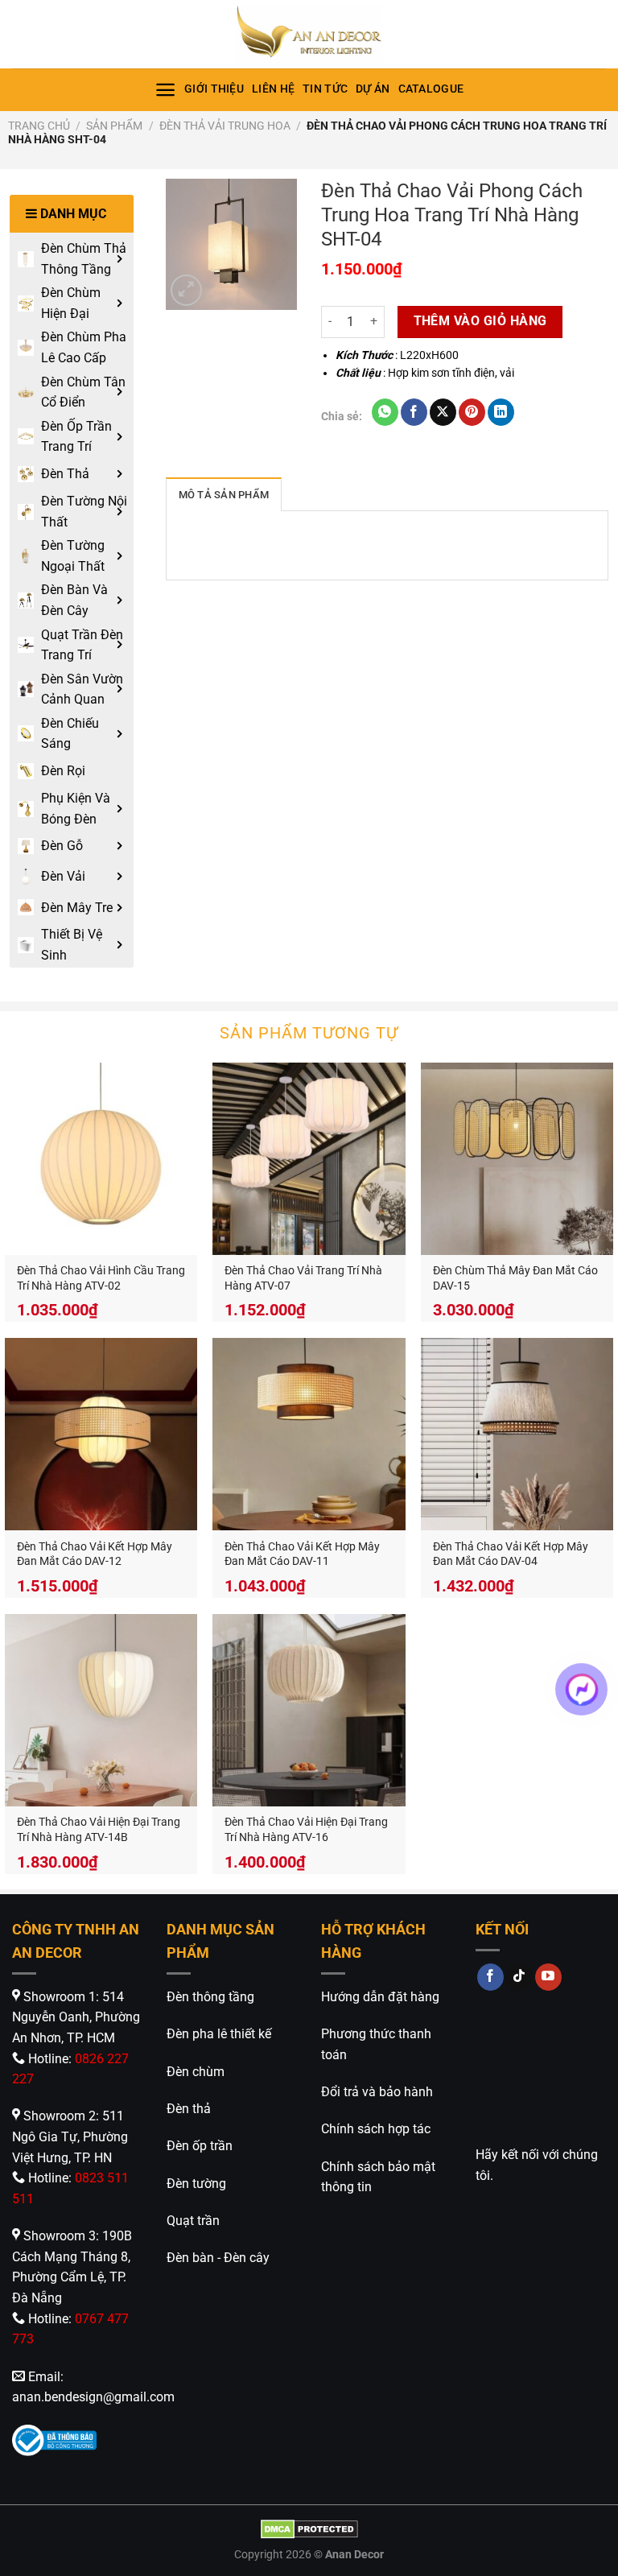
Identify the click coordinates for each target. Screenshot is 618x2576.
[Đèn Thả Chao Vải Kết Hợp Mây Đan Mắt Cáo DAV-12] (101, 1434)
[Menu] (165, 90)
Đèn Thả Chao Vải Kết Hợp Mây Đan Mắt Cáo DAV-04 (511, 1554)
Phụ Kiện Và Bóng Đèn (76, 809)
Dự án (373, 89)
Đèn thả (189, 2109)
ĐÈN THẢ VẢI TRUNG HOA (225, 126)
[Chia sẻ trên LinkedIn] (501, 412)
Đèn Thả (65, 474)
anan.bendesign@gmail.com (93, 2397)
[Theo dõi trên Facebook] (490, 1977)
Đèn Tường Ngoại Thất (73, 556)
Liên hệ (273, 89)
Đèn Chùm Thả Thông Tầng (84, 259)
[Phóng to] (186, 290)
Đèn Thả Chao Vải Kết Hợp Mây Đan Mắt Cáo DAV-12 (95, 1554)
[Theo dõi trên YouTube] (548, 1977)
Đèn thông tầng (210, 1997)
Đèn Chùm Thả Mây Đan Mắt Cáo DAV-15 (515, 1278)
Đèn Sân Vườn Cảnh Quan (82, 689)
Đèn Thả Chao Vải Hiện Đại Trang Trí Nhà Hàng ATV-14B (99, 1830)
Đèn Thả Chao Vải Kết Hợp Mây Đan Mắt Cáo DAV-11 (302, 1554)
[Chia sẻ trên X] (443, 412)
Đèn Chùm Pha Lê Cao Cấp (84, 347)
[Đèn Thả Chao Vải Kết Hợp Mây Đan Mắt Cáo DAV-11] (309, 1434)
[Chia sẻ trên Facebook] (414, 412)
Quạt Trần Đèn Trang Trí (82, 645)
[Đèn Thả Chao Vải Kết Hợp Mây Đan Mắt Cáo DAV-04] (517, 1434)
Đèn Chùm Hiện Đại (71, 303)
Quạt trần (193, 2221)
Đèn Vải (63, 876)
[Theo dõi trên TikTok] (519, 1977)
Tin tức (325, 89)
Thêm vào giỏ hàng (480, 321)
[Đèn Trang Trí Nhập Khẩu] (309, 34)
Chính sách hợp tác (376, 2129)
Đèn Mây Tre (77, 908)
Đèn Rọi (63, 771)
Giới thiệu (214, 89)
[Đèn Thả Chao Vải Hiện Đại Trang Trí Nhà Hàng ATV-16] (309, 1710)
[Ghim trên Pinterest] (472, 412)
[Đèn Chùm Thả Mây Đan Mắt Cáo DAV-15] (517, 1159)
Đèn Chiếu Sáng (70, 734)
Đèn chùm (196, 2072)
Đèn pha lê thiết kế (219, 2034)
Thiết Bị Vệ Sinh (72, 945)
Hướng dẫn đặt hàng (380, 1997)
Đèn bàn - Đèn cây (218, 2258)
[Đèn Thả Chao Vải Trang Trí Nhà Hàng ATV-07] (309, 1159)
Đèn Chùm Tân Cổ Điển (83, 392)
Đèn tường (196, 2184)
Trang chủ (39, 126)
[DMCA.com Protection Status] (309, 2529)
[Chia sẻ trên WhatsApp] (385, 412)
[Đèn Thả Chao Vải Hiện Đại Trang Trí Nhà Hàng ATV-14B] (101, 1710)
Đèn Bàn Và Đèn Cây (74, 600)
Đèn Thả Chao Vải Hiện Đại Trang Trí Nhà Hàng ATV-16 (306, 1830)
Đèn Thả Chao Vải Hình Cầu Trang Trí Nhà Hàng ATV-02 (101, 1278)
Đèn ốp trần (200, 2146)
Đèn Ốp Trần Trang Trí (76, 437)
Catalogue (431, 89)
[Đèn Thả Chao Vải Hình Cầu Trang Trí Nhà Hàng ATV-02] (101, 1159)
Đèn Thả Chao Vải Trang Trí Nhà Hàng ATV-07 (303, 1278)
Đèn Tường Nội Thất (84, 512)
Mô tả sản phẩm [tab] (224, 495)
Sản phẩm (114, 126)
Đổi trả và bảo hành (377, 2092)
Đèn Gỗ (62, 846)
